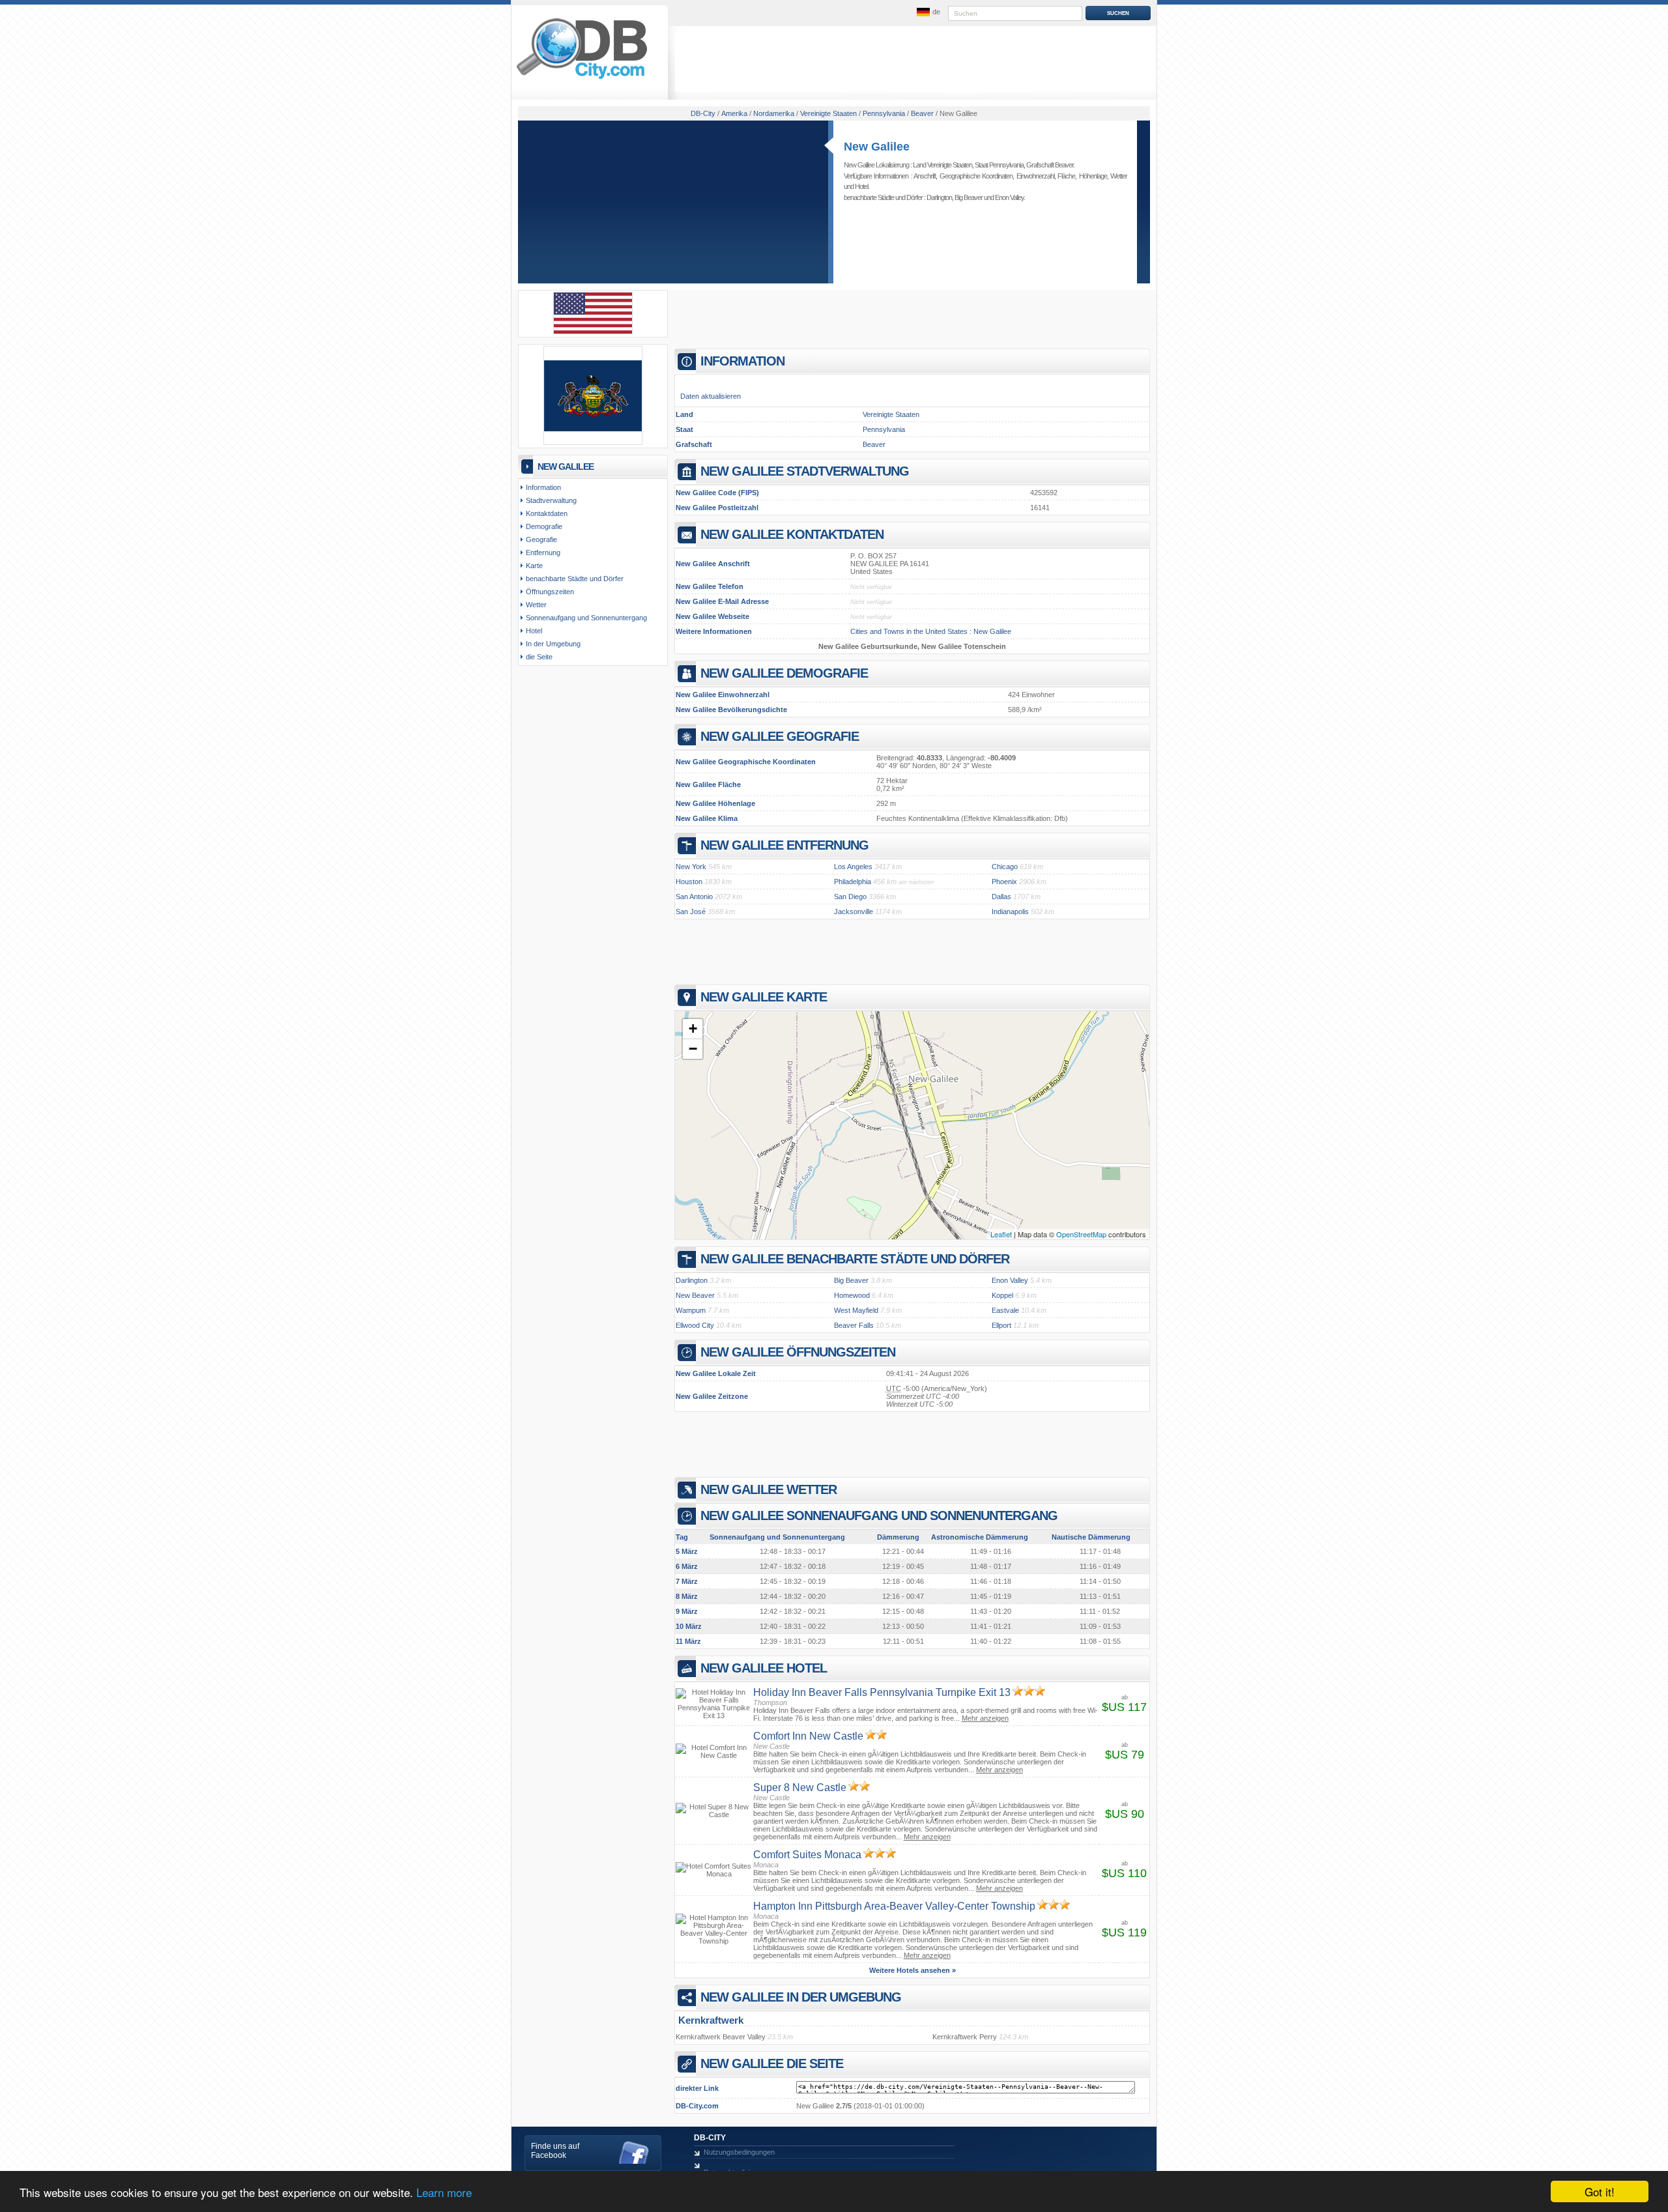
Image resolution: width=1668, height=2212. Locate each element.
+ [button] (693, 1028)
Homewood (852, 1295)
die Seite (539, 657)
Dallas (1001, 897)
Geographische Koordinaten (976, 176)
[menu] (927, 12)
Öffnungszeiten (550, 592)
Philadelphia (853, 882)
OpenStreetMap (1081, 1234)
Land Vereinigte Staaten (942, 165)
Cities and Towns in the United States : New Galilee (931, 631)
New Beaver (695, 1295)
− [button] (693, 1049)
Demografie (544, 526)
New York (691, 867)
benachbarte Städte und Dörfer (575, 579)
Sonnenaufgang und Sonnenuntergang (586, 618)
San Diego (850, 897)
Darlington (939, 197)
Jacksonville (854, 912)
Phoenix (1004, 882)
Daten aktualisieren (711, 396)
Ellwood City (695, 1325)
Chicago (1005, 867)
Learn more (444, 2192)
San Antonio (694, 897)
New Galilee (877, 147)
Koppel (1002, 1295)
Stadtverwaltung (551, 500)
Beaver (874, 444)
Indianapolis (1010, 912)
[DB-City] (582, 79)
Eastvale (1005, 1310)
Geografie (541, 539)
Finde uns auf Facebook (555, 2151)
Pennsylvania (884, 429)
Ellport (1001, 1325)
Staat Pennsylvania (999, 165)
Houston (689, 882)
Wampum (691, 1310)
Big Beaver (969, 197)
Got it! (1600, 2191)
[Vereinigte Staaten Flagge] (593, 332)
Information (543, 487)
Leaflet (1001, 1234)
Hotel (861, 186)
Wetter (1119, 176)
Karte (534, 566)
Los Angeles (853, 867)
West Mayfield (856, 1310)
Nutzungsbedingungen (739, 2152)
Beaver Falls (854, 1325)
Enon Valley (1009, 197)
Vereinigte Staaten (891, 414)
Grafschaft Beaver (1050, 165)
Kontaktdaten (547, 513)
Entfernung (543, 553)
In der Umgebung (553, 644)
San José (691, 912)
